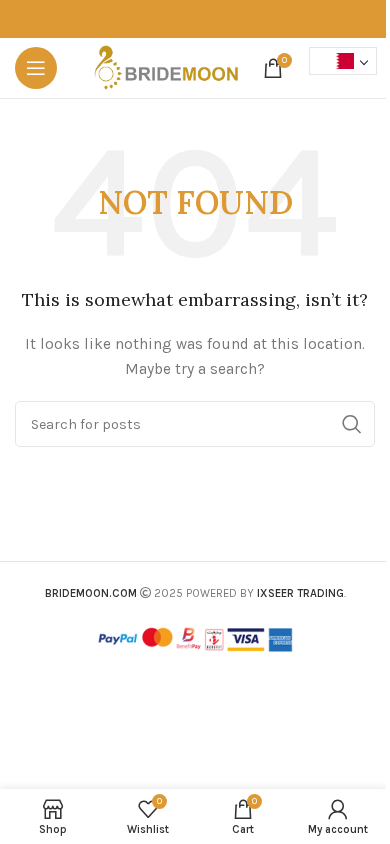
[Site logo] (167, 66)
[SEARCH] (352, 424)
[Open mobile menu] (36, 68)
